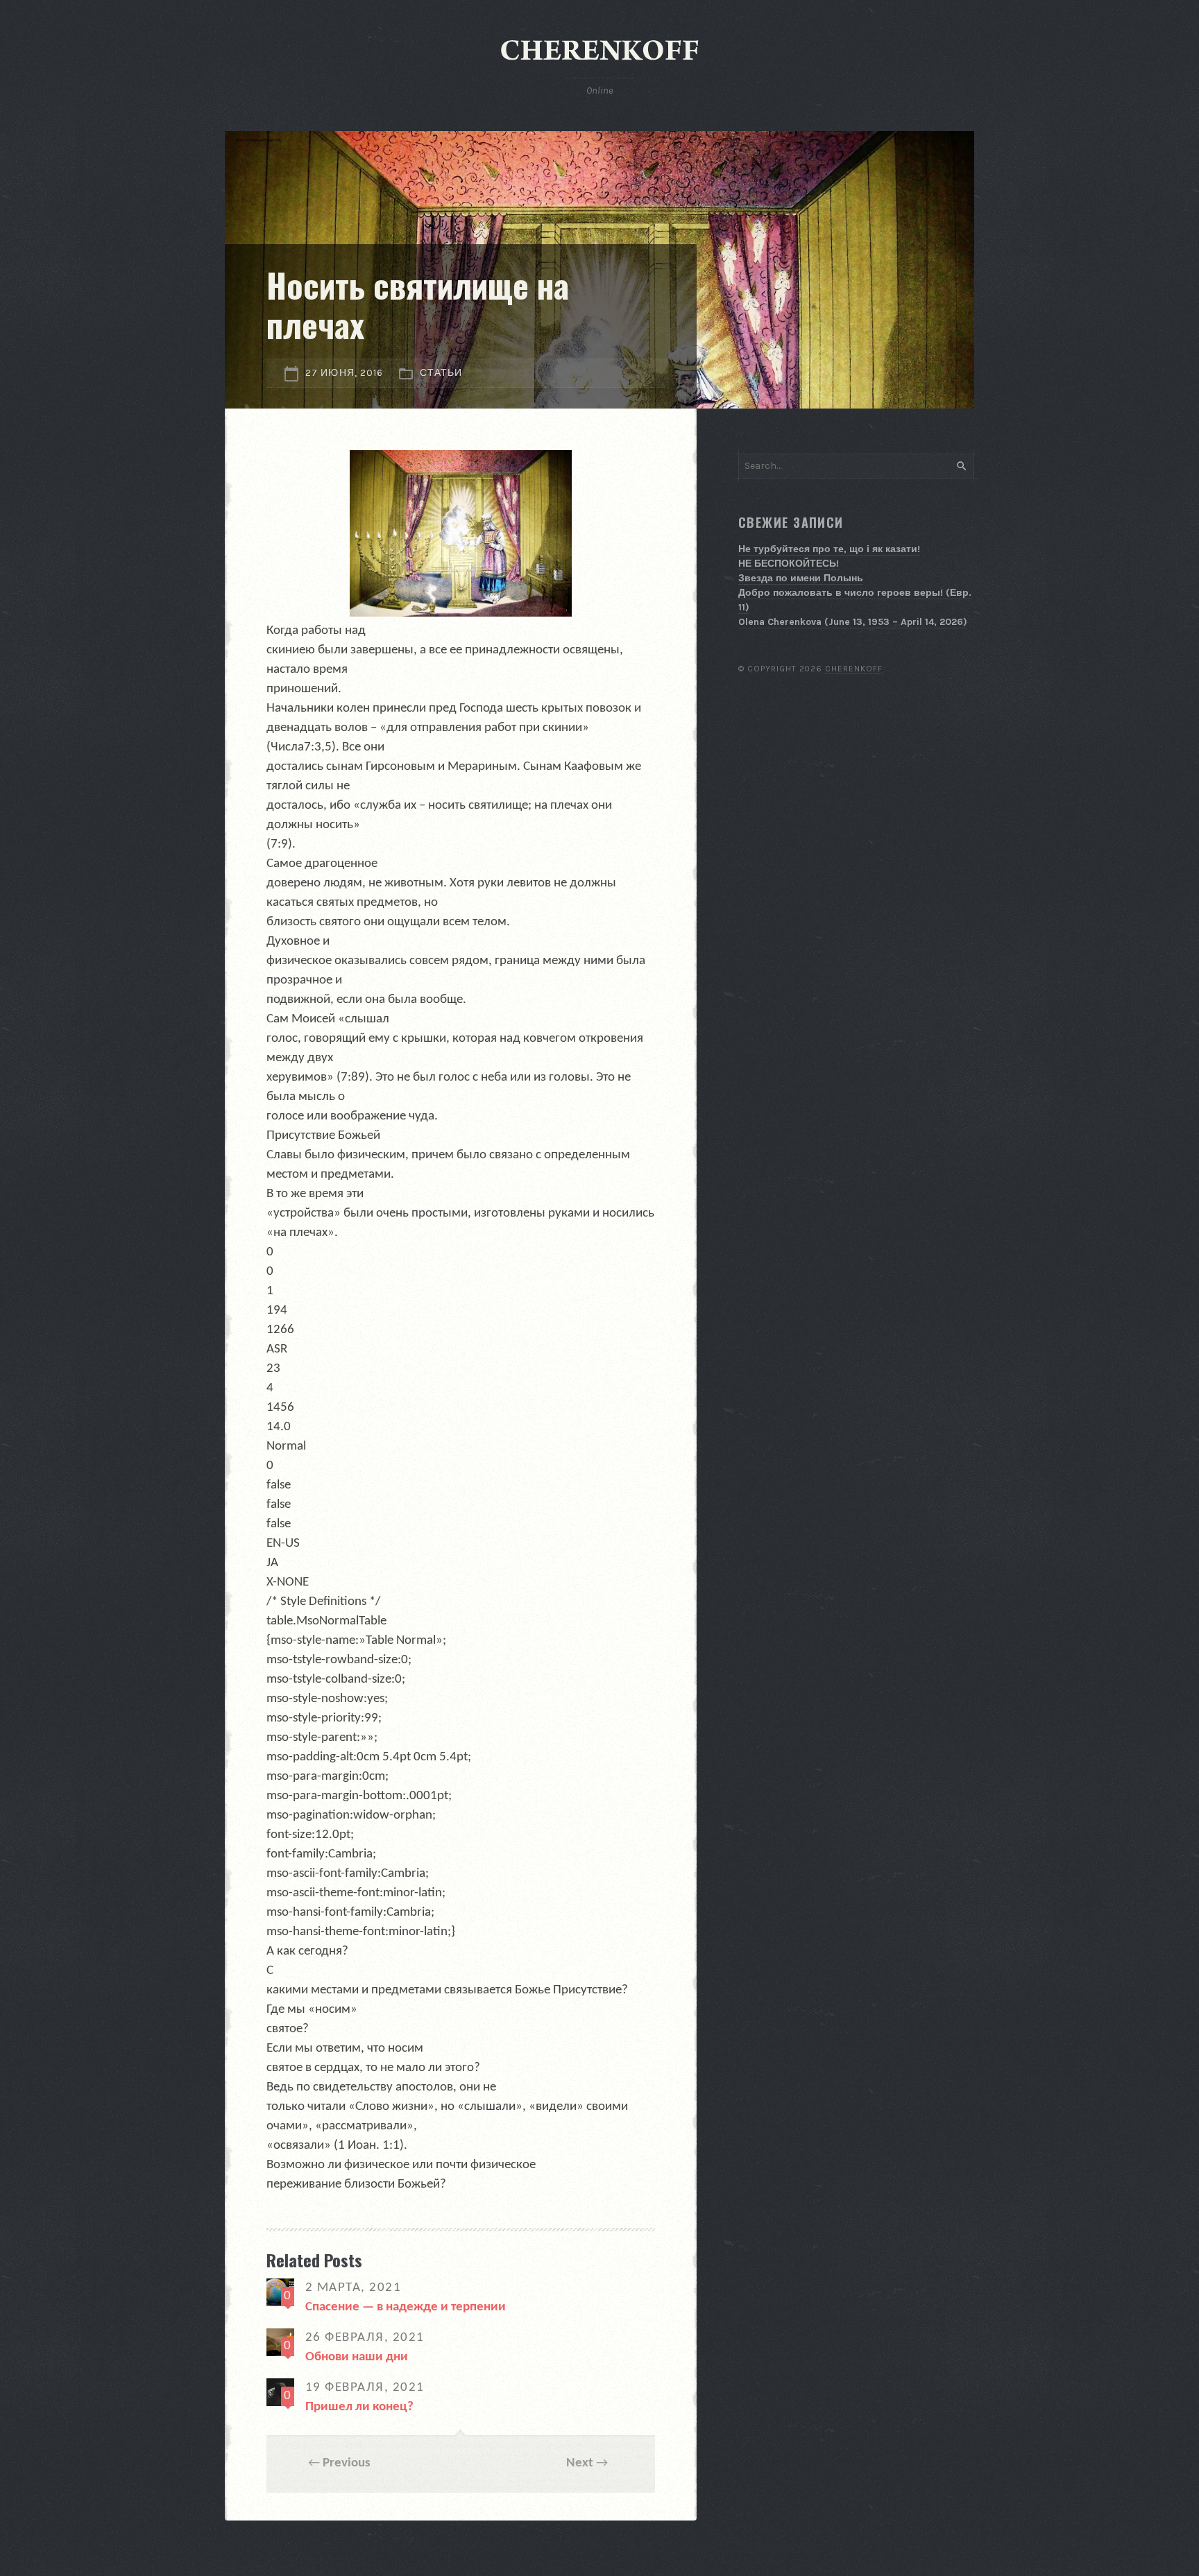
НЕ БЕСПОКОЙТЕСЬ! (789, 564)
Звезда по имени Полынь (801, 578)
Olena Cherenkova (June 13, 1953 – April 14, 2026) (853, 622)
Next (580, 2463)
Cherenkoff (854, 669)
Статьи (441, 373)
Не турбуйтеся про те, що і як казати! (829, 549)
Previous (347, 2463)
